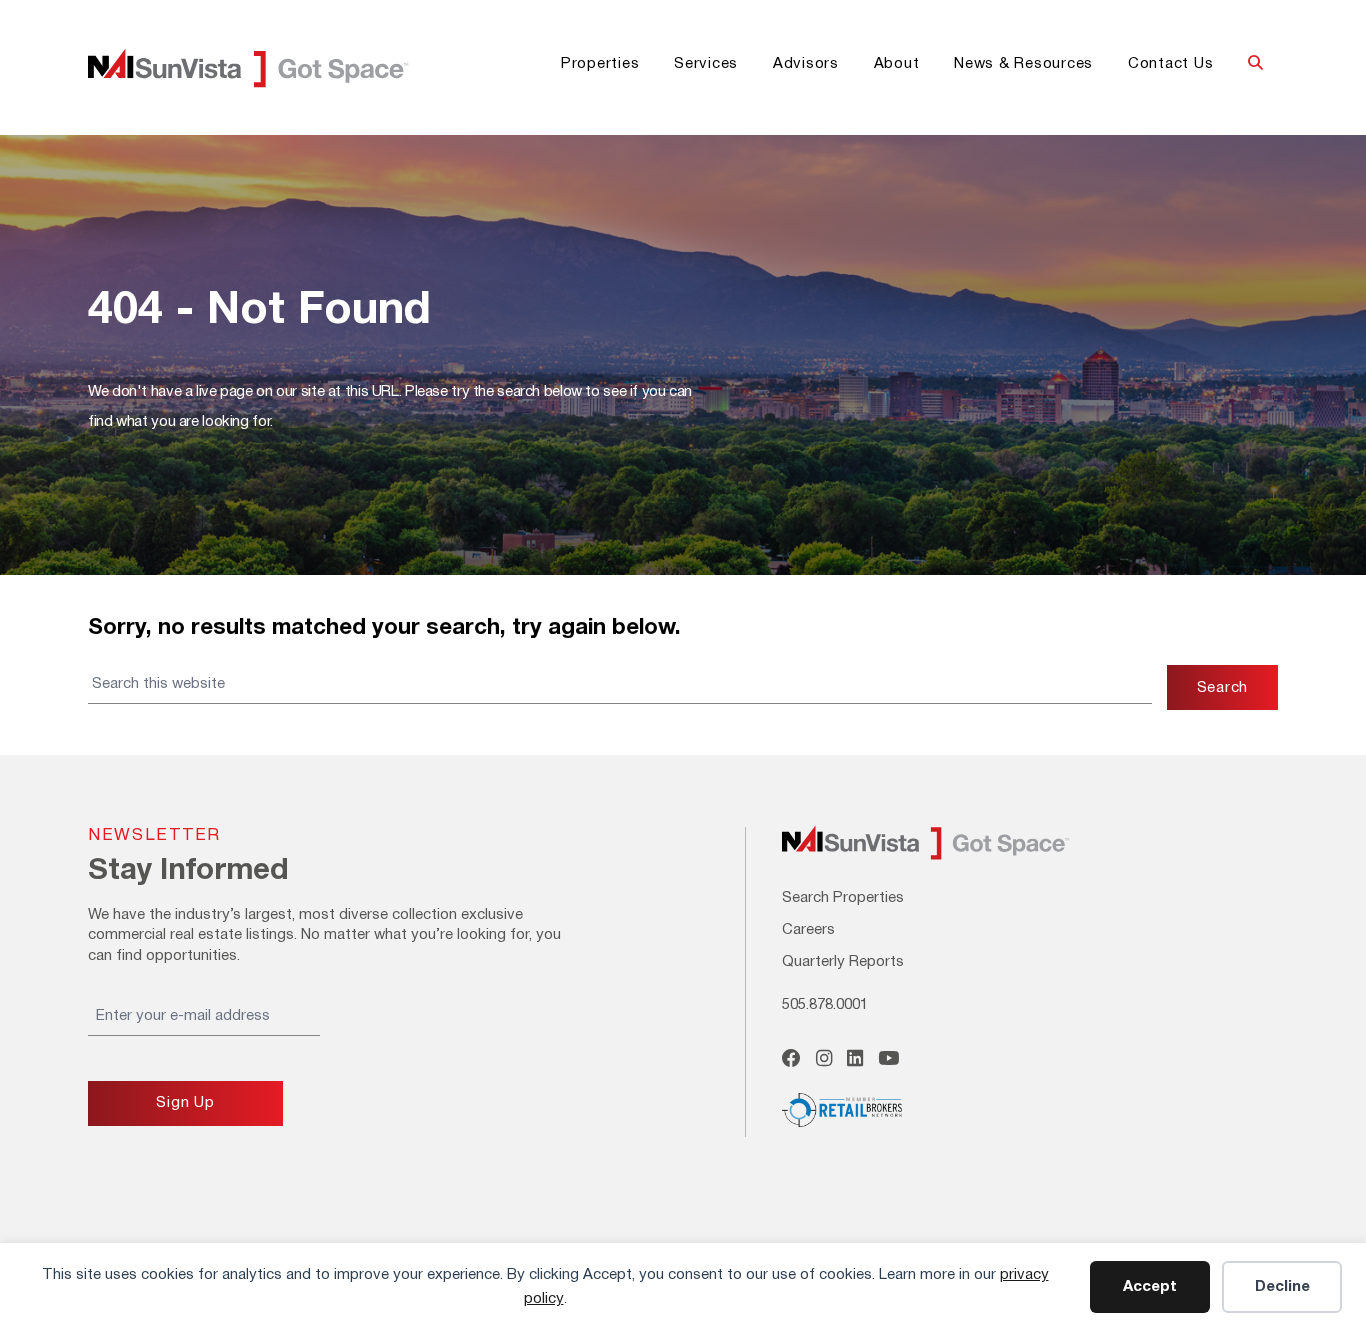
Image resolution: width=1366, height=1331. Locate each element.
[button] (1255, 64)
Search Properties (843, 898)
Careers (808, 930)
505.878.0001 (825, 1005)
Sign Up (185, 1103)
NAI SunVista (272, 68)
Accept (1150, 1287)
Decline (1282, 1287)
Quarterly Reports (843, 962)
